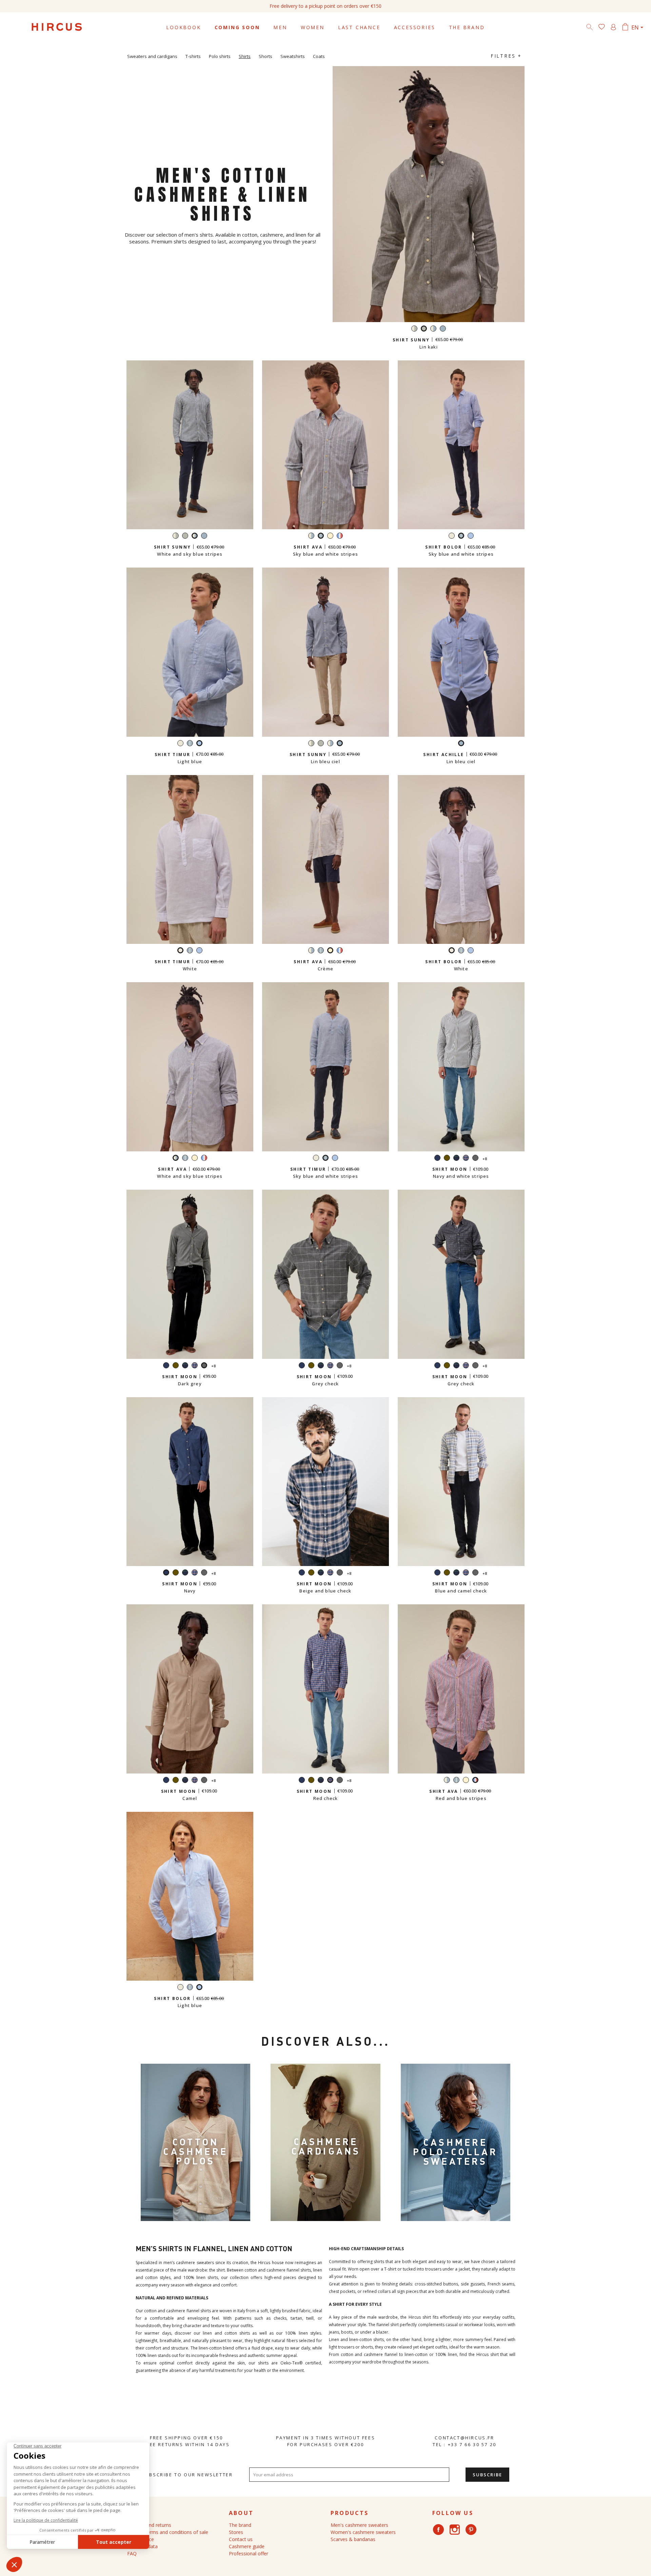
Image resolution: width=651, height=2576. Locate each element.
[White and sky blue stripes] (433, 329)
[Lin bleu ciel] (443, 329)
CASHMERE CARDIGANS (326, 2146)
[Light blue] (471, 537)
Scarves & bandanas (353, 2539)
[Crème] (330, 537)
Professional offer (249, 2553)
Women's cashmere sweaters (363, 2532)
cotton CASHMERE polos (195, 2151)
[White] (452, 537)
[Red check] (466, 1159)
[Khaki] (447, 1159)
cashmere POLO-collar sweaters (455, 2152)
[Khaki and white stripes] (414, 329)
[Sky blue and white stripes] (190, 744)
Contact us (241, 2539)
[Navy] (437, 1159)
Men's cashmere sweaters (359, 2525)
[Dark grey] (475, 1159)
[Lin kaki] (185, 537)
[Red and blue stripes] (340, 537)
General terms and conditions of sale (168, 2532)
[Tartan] (456, 1159)
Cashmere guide (247, 2546)
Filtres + (506, 56)
